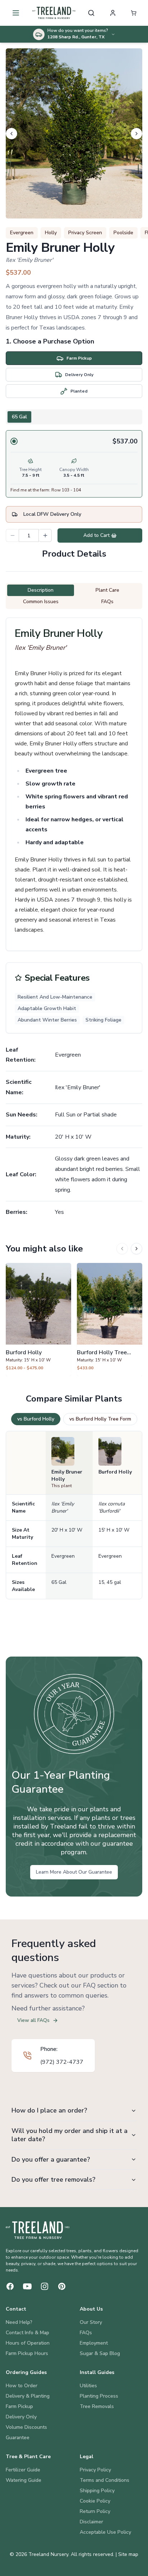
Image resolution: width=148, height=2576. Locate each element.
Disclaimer (91, 2522)
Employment (94, 2343)
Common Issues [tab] (41, 602)
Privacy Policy (95, 2470)
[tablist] (74, 417)
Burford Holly (115, 1472)
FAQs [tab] (107, 602)
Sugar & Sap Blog (100, 2353)
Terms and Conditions (105, 2480)
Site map (128, 2554)
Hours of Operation (28, 2343)
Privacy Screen (85, 233)
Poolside (123, 233)
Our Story (91, 2322)
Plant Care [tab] (107, 590)
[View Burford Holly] (38, 1320)
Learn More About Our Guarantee (74, 1872)
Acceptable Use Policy (105, 2532)
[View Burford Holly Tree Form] (110, 1320)
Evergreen (22, 233)
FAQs (86, 2333)
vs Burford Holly (36, 1419)
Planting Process (99, 2396)
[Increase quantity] (45, 535)
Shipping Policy (97, 2491)
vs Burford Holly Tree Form (100, 1419)
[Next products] (137, 1249)
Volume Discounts (26, 2427)
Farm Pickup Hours (27, 2353)
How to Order (22, 2386)
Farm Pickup (19, 2406)
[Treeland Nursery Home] (38, 2230)
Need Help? (19, 2322)
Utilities (88, 2386)
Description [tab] (41, 590)
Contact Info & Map (27, 2333)
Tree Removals (97, 2406)
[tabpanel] (74, 464)
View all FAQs (33, 2020)
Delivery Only (21, 2417)
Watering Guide (24, 2480)
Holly (51, 233)
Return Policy (95, 2511)
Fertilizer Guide (23, 2470)
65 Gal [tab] (19, 417)
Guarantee (18, 2438)
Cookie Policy (95, 2501)
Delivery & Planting (28, 2396)
